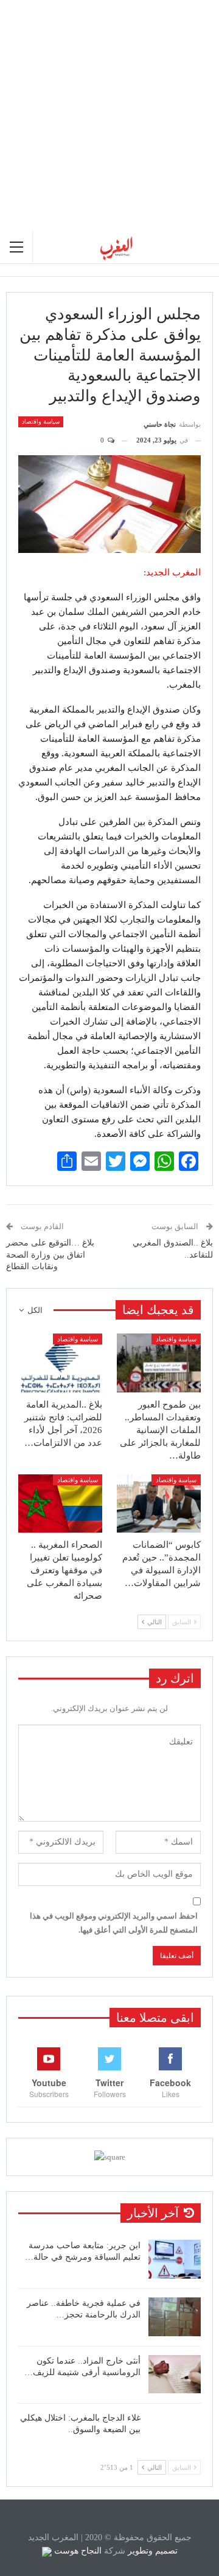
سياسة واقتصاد (41, 422)
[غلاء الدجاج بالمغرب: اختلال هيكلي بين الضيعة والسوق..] (175, 2432)
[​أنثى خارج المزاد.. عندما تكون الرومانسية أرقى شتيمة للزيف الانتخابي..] (175, 2374)
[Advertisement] (109, 115)
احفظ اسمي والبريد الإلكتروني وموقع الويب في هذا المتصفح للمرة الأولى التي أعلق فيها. (114, 1923)
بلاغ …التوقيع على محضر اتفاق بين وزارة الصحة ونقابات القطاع (50, 1255)
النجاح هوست (77, 2551)
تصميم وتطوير (153, 2551)
